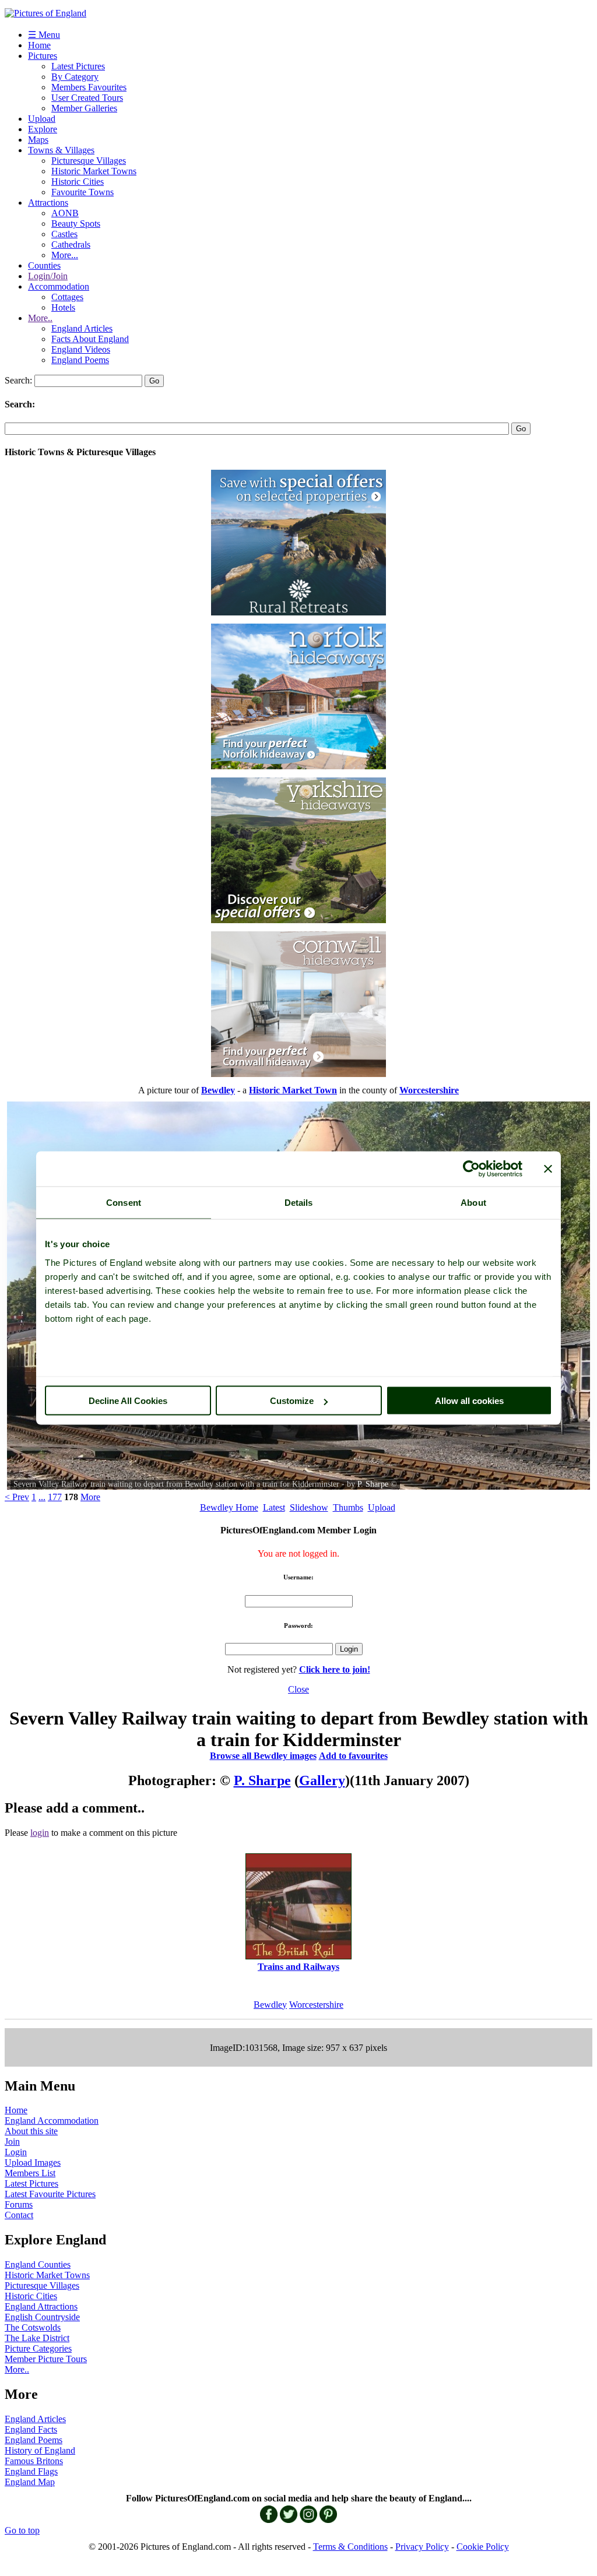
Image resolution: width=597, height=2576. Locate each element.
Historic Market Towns (94, 171)
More (90, 1497)
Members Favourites (89, 87)
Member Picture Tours (46, 2359)
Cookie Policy (483, 2547)
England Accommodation (52, 2121)
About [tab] (473, 1203)
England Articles (82, 328)
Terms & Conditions (350, 2547)
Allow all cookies (469, 1401)
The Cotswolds (33, 2327)
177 (55, 1497)
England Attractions (41, 2306)
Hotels (63, 307)
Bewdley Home (229, 1507)
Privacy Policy (422, 2547)
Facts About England (90, 339)
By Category (75, 77)
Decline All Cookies (128, 1401)
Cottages (67, 297)
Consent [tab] (124, 1203)
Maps (38, 140)
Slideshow (309, 1507)
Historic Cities (78, 182)
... (42, 1497)
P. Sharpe (373, 1484)
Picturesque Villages (89, 161)
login (40, 1833)
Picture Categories (38, 2348)
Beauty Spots (76, 224)
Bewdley (270, 2005)
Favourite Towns (82, 192)
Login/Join (48, 276)
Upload (42, 119)
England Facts (31, 2429)
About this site (31, 2131)
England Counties (38, 2264)
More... (65, 255)
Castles (64, 234)
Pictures (43, 56)
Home (39, 45)
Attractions (48, 203)
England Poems (80, 360)
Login (16, 2152)
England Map (30, 2482)
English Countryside (42, 2317)
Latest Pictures (78, 66)
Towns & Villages (61, 150)
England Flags (31, 2471)
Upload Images (33, 2162)
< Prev (17, 1497)
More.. (40, 318)
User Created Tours (87, 98)
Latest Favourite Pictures (50, 2194)
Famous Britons (34, 2461)
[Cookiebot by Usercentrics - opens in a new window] (471, 1169)
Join (12, 2142)
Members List (30, 2173)
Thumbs (348, 1507)
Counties (44, 265)
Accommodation (59, 286)
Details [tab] (299, 1203)
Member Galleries (84, 108)
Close (298, 1689)
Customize (292, 1401)
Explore (43, 129)
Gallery (322, 1780)
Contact (19, 2215)
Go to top (22, 2530)
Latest (274, 1507)
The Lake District (37, 2338)
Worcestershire (316, 2005)
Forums (19, 2204)
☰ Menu (44, 35)
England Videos (81, 349)
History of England (40, 2450)
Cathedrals (71, 244)
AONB (65, 213)
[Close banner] (548, 1169)
